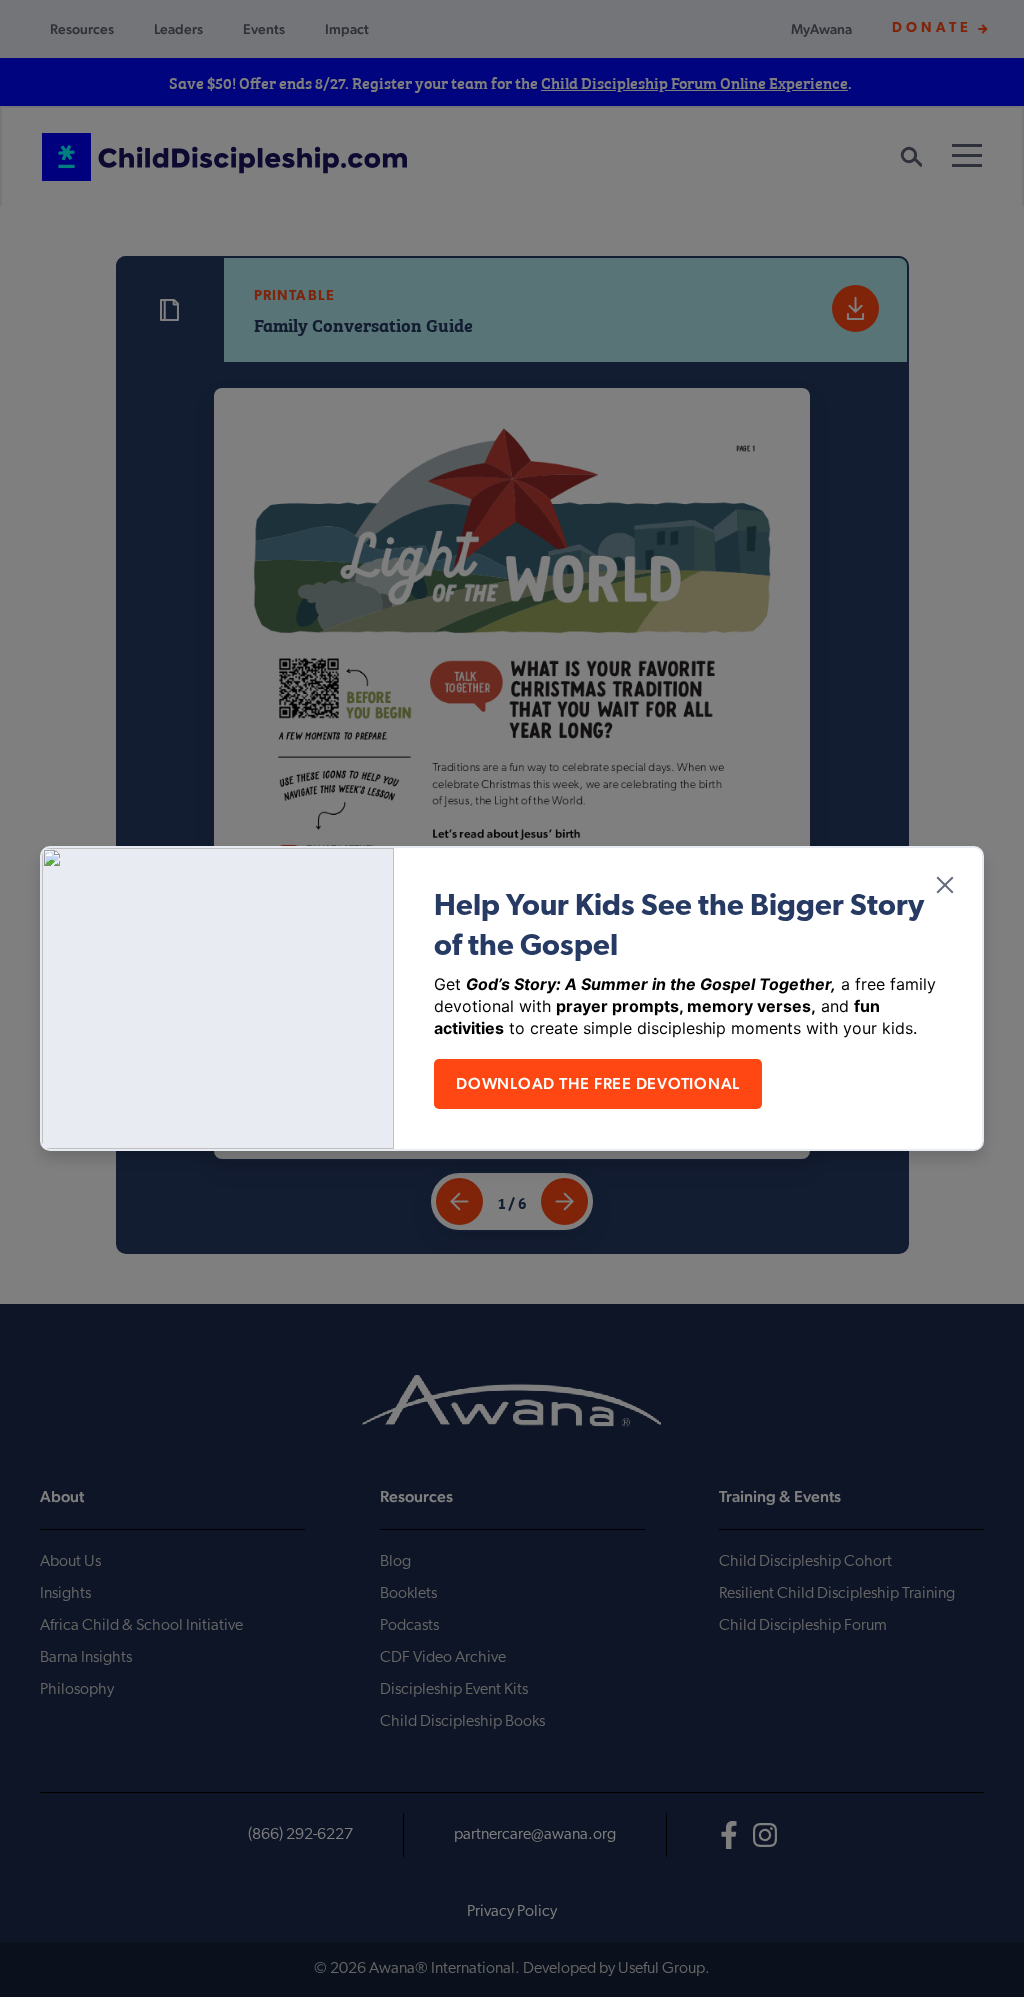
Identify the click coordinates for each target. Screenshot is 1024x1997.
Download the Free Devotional (598, 1083)
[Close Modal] (945, 885)
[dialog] (512, 998)
